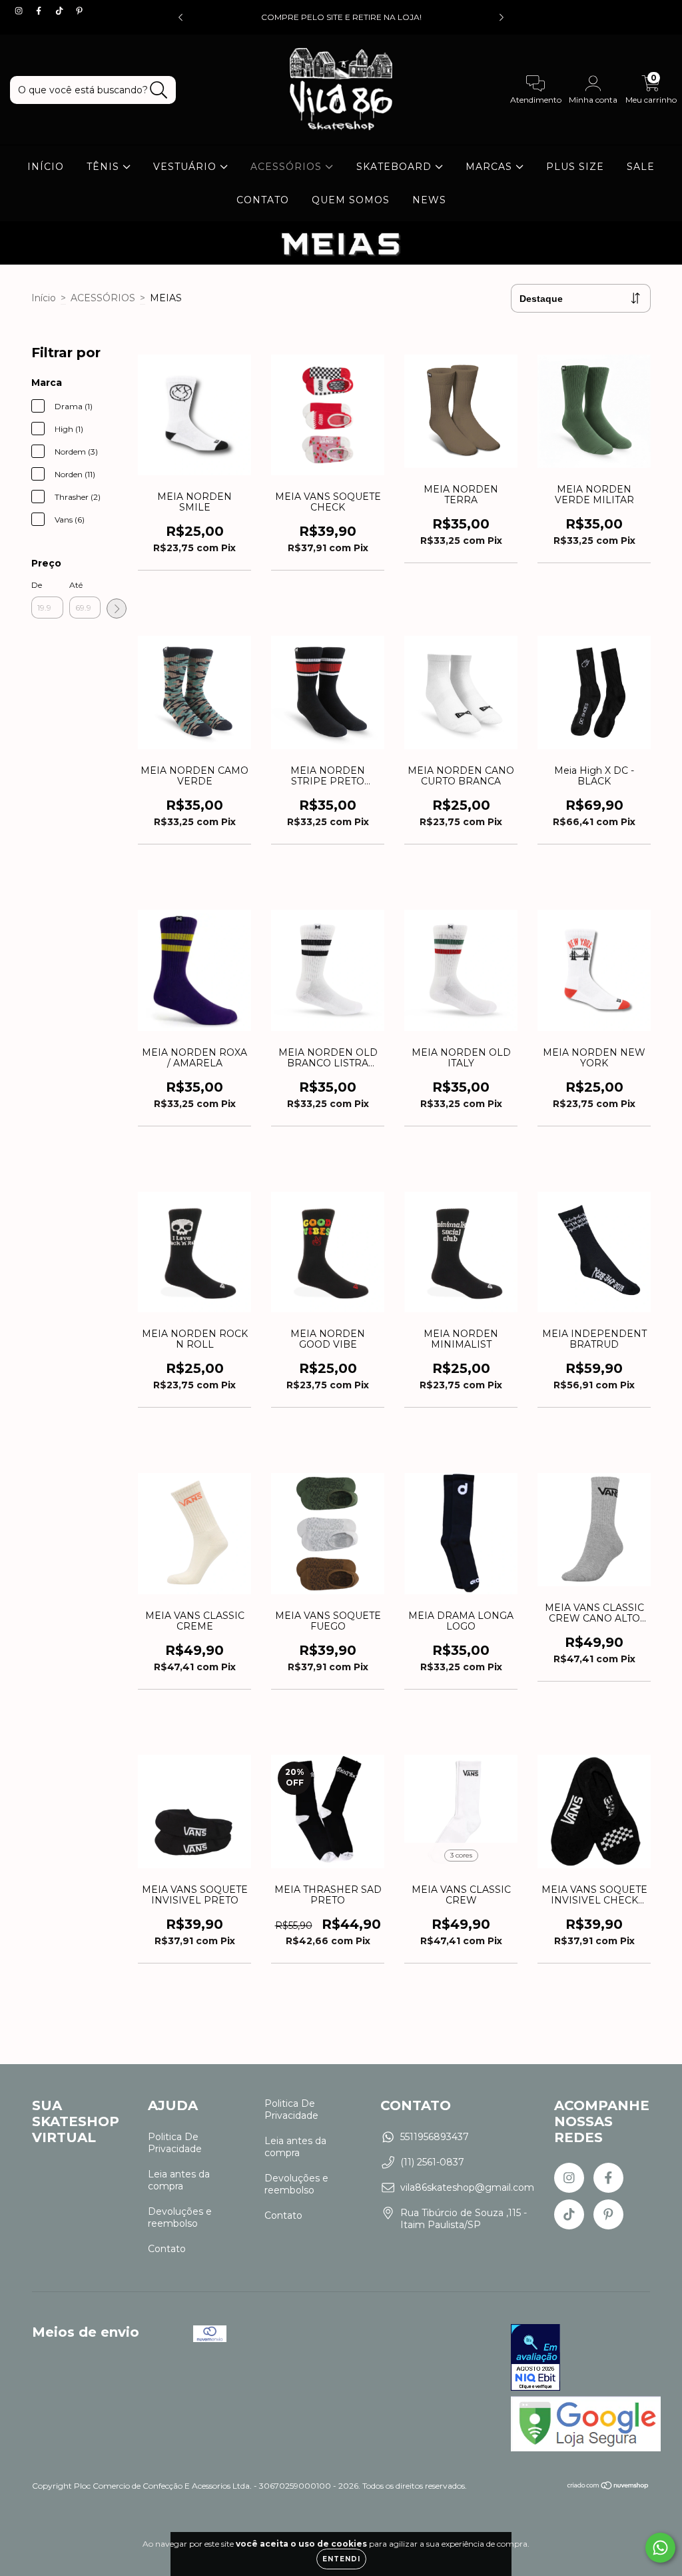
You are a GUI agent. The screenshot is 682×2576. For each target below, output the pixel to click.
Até (76, 585)
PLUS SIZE (575, 167)
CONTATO (263, 200)
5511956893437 (435, 2137)
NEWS (429, 200)
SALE (641, 167)
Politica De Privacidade (175, 2143)
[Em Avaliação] (535, 2359)
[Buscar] (159, 90)
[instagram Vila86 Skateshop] (20, 11)
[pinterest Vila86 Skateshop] (79, 11)
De (37, 585)
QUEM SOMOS (351, 200)
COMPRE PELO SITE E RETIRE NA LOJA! (341, 17)
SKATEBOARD (396, 167)
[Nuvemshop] (608, 2487)
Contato (167, 2249)
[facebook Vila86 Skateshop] (40, 11)
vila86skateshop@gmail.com (467, 2187)
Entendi (341, 2559)
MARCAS (491, 167)
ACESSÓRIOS (288, 167)
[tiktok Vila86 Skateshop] (61, 11)
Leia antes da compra (179, 2180)
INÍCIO (46, 167)
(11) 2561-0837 (432, 2162)
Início (44, 298)
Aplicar (117, 609)
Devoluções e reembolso (180, 2217)
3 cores (461, 1855)
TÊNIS (105, 167)
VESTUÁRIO (186, 167)
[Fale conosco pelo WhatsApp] (660, 2548)
